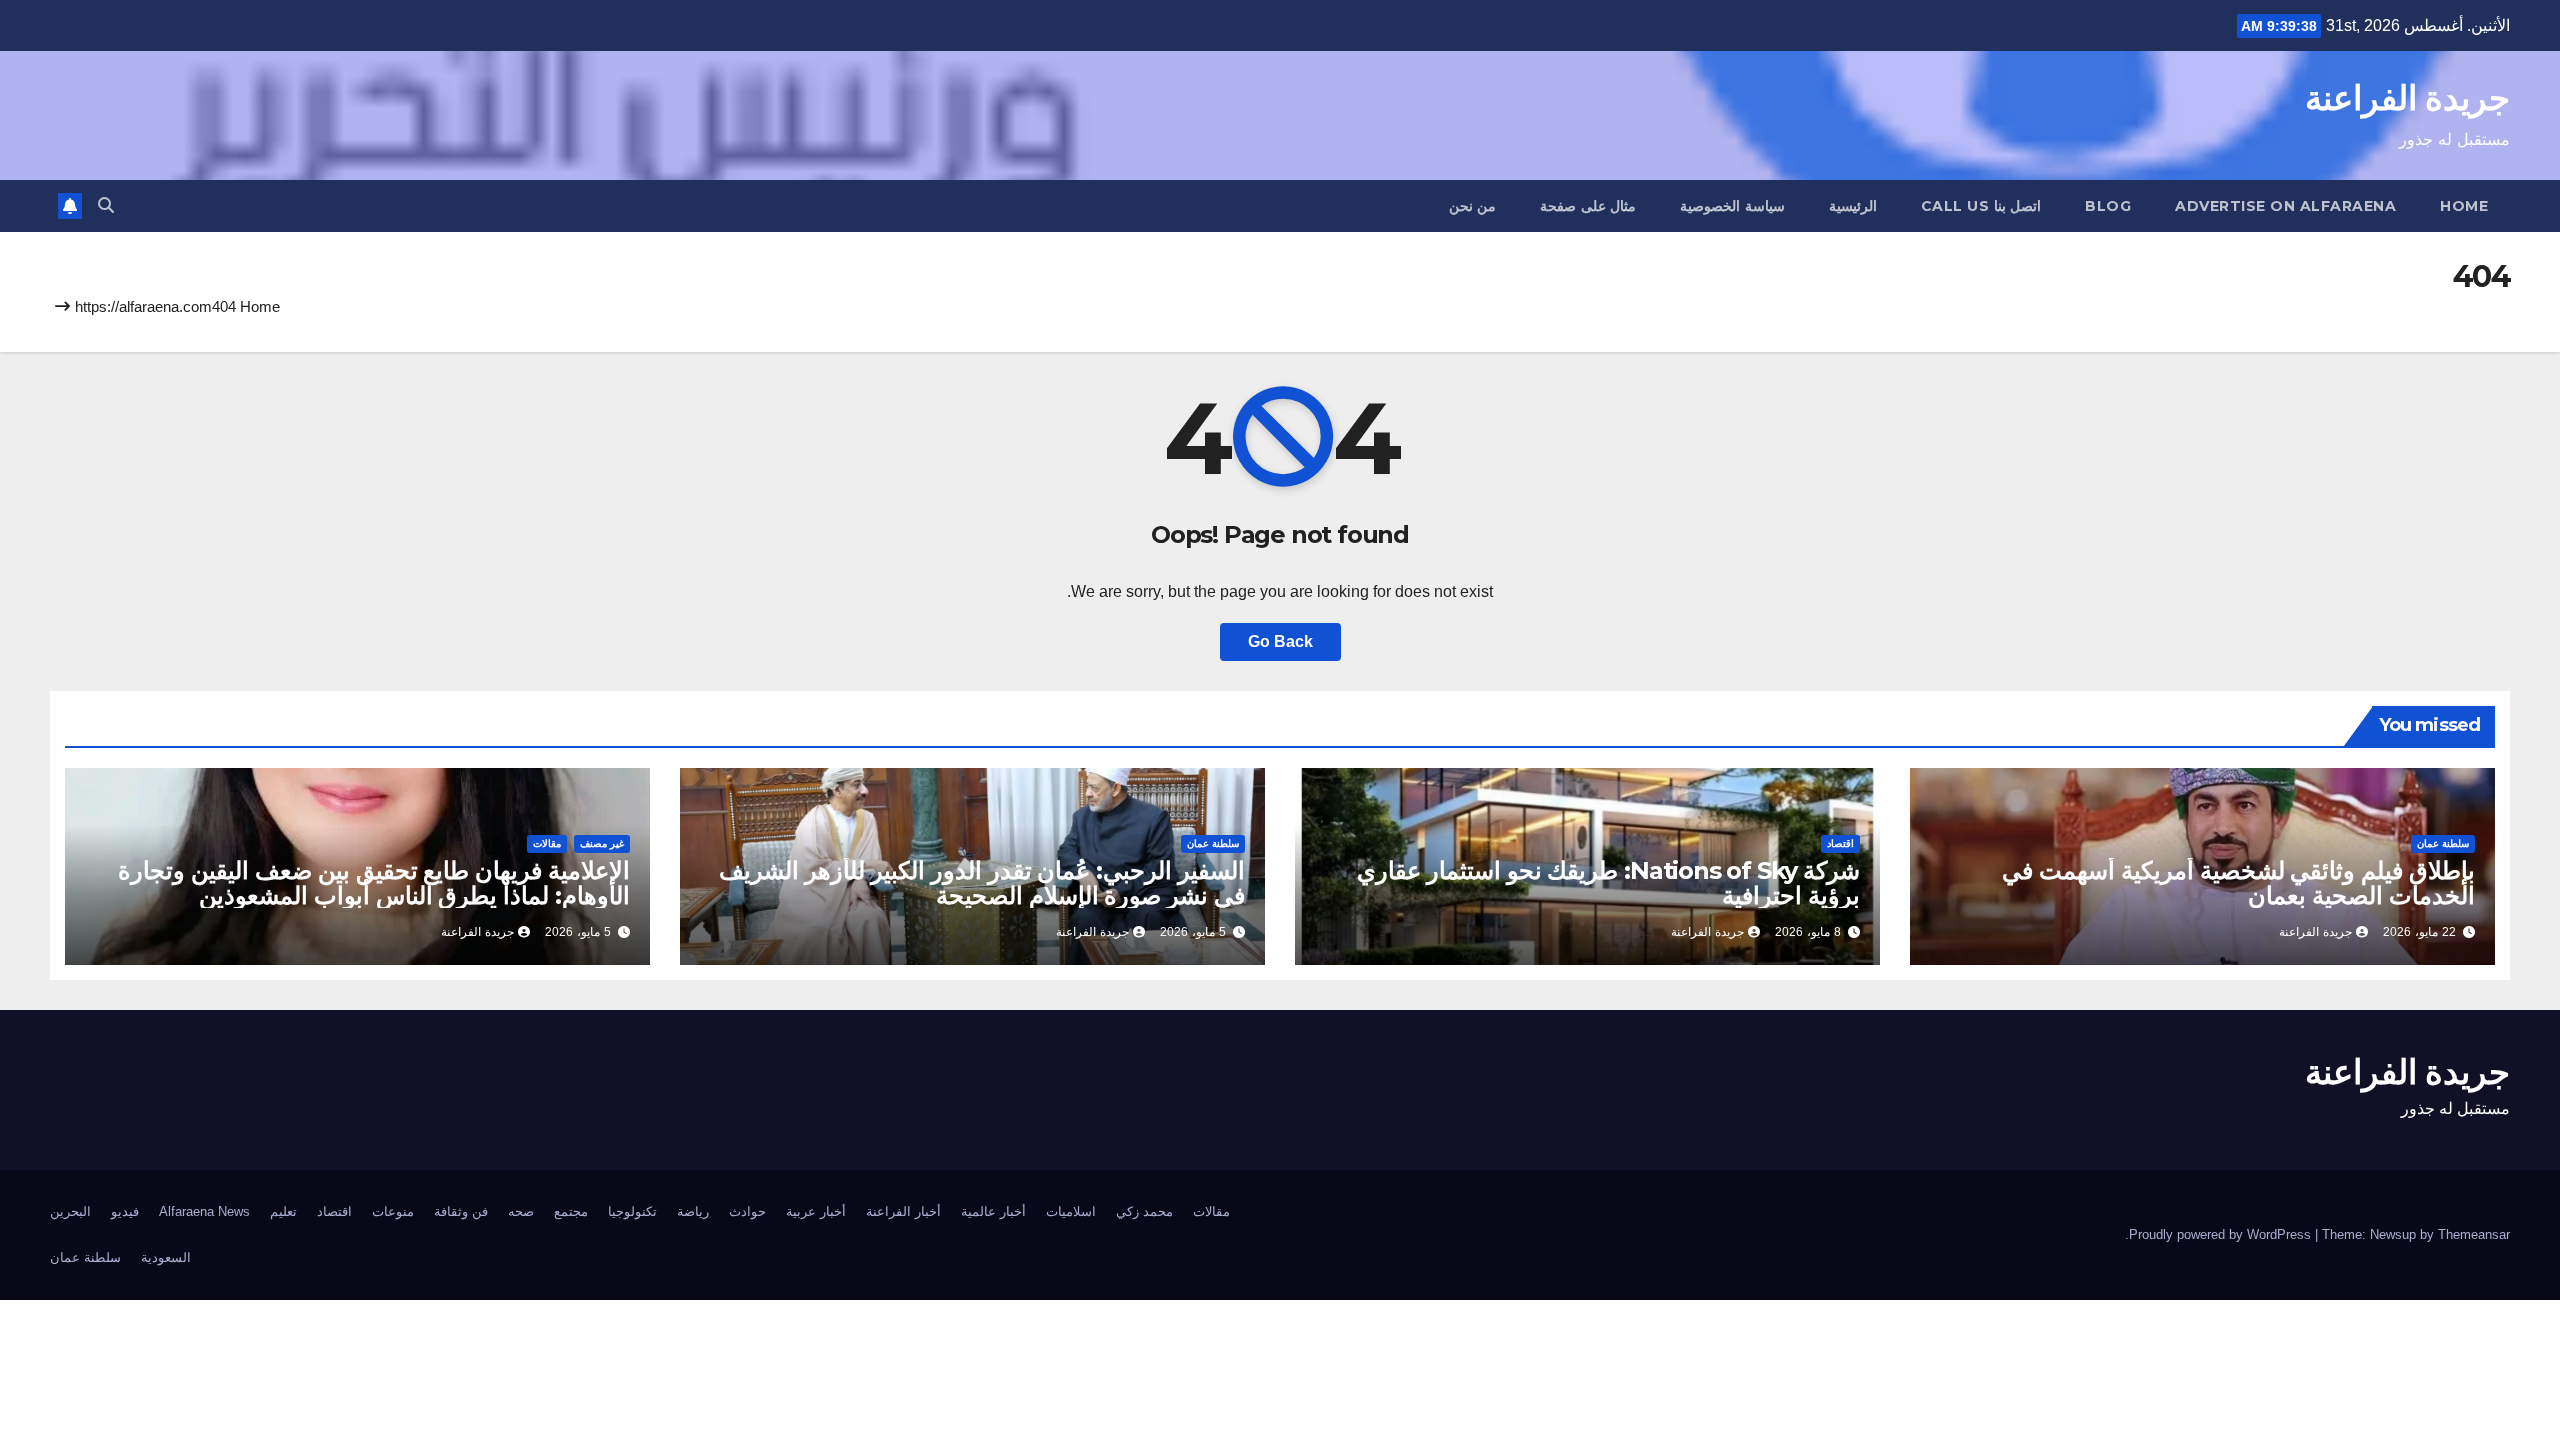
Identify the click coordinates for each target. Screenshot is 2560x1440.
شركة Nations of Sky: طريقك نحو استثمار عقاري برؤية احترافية (1608, 883)
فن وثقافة (461, 1211)
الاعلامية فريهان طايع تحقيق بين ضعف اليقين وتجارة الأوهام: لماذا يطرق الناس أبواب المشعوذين (374, 883)
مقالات (547, 843)
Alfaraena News (204, 1211)
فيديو (125, 1211)
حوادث (747, 1211)
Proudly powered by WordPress (2222, 1234)
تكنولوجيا (632, 1211)
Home (2464, 206)
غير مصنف (602, 843)
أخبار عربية (816, 1211)
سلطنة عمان (2443, 843)
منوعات (393, 1211)
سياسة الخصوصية (1732, 206)
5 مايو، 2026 (1193, 932)
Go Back (1280, 641)
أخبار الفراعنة (903, 1211)
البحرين (70, 1211)
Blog (2108, 206)
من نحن (1473, 206)
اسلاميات (1071, 1211)
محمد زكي (1144, 1211)
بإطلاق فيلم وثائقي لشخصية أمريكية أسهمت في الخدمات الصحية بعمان (2238, 883)
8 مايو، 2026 (1808, 932)
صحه (521, 1211)
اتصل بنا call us (1981, 206)
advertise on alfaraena (2285, 206)
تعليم (283, 1211)
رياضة (693, 1211)
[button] (106, 205)
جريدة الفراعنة (2407, 98)
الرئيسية (1853, 206)
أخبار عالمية (993, 1211)
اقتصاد (1840, 843)
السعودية (166, 1257)
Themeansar (2474, 1234)
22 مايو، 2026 (2419, 932)
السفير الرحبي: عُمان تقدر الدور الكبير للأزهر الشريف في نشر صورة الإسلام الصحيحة (982, 883)
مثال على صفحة (1588, 206)
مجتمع (571, 1211)
